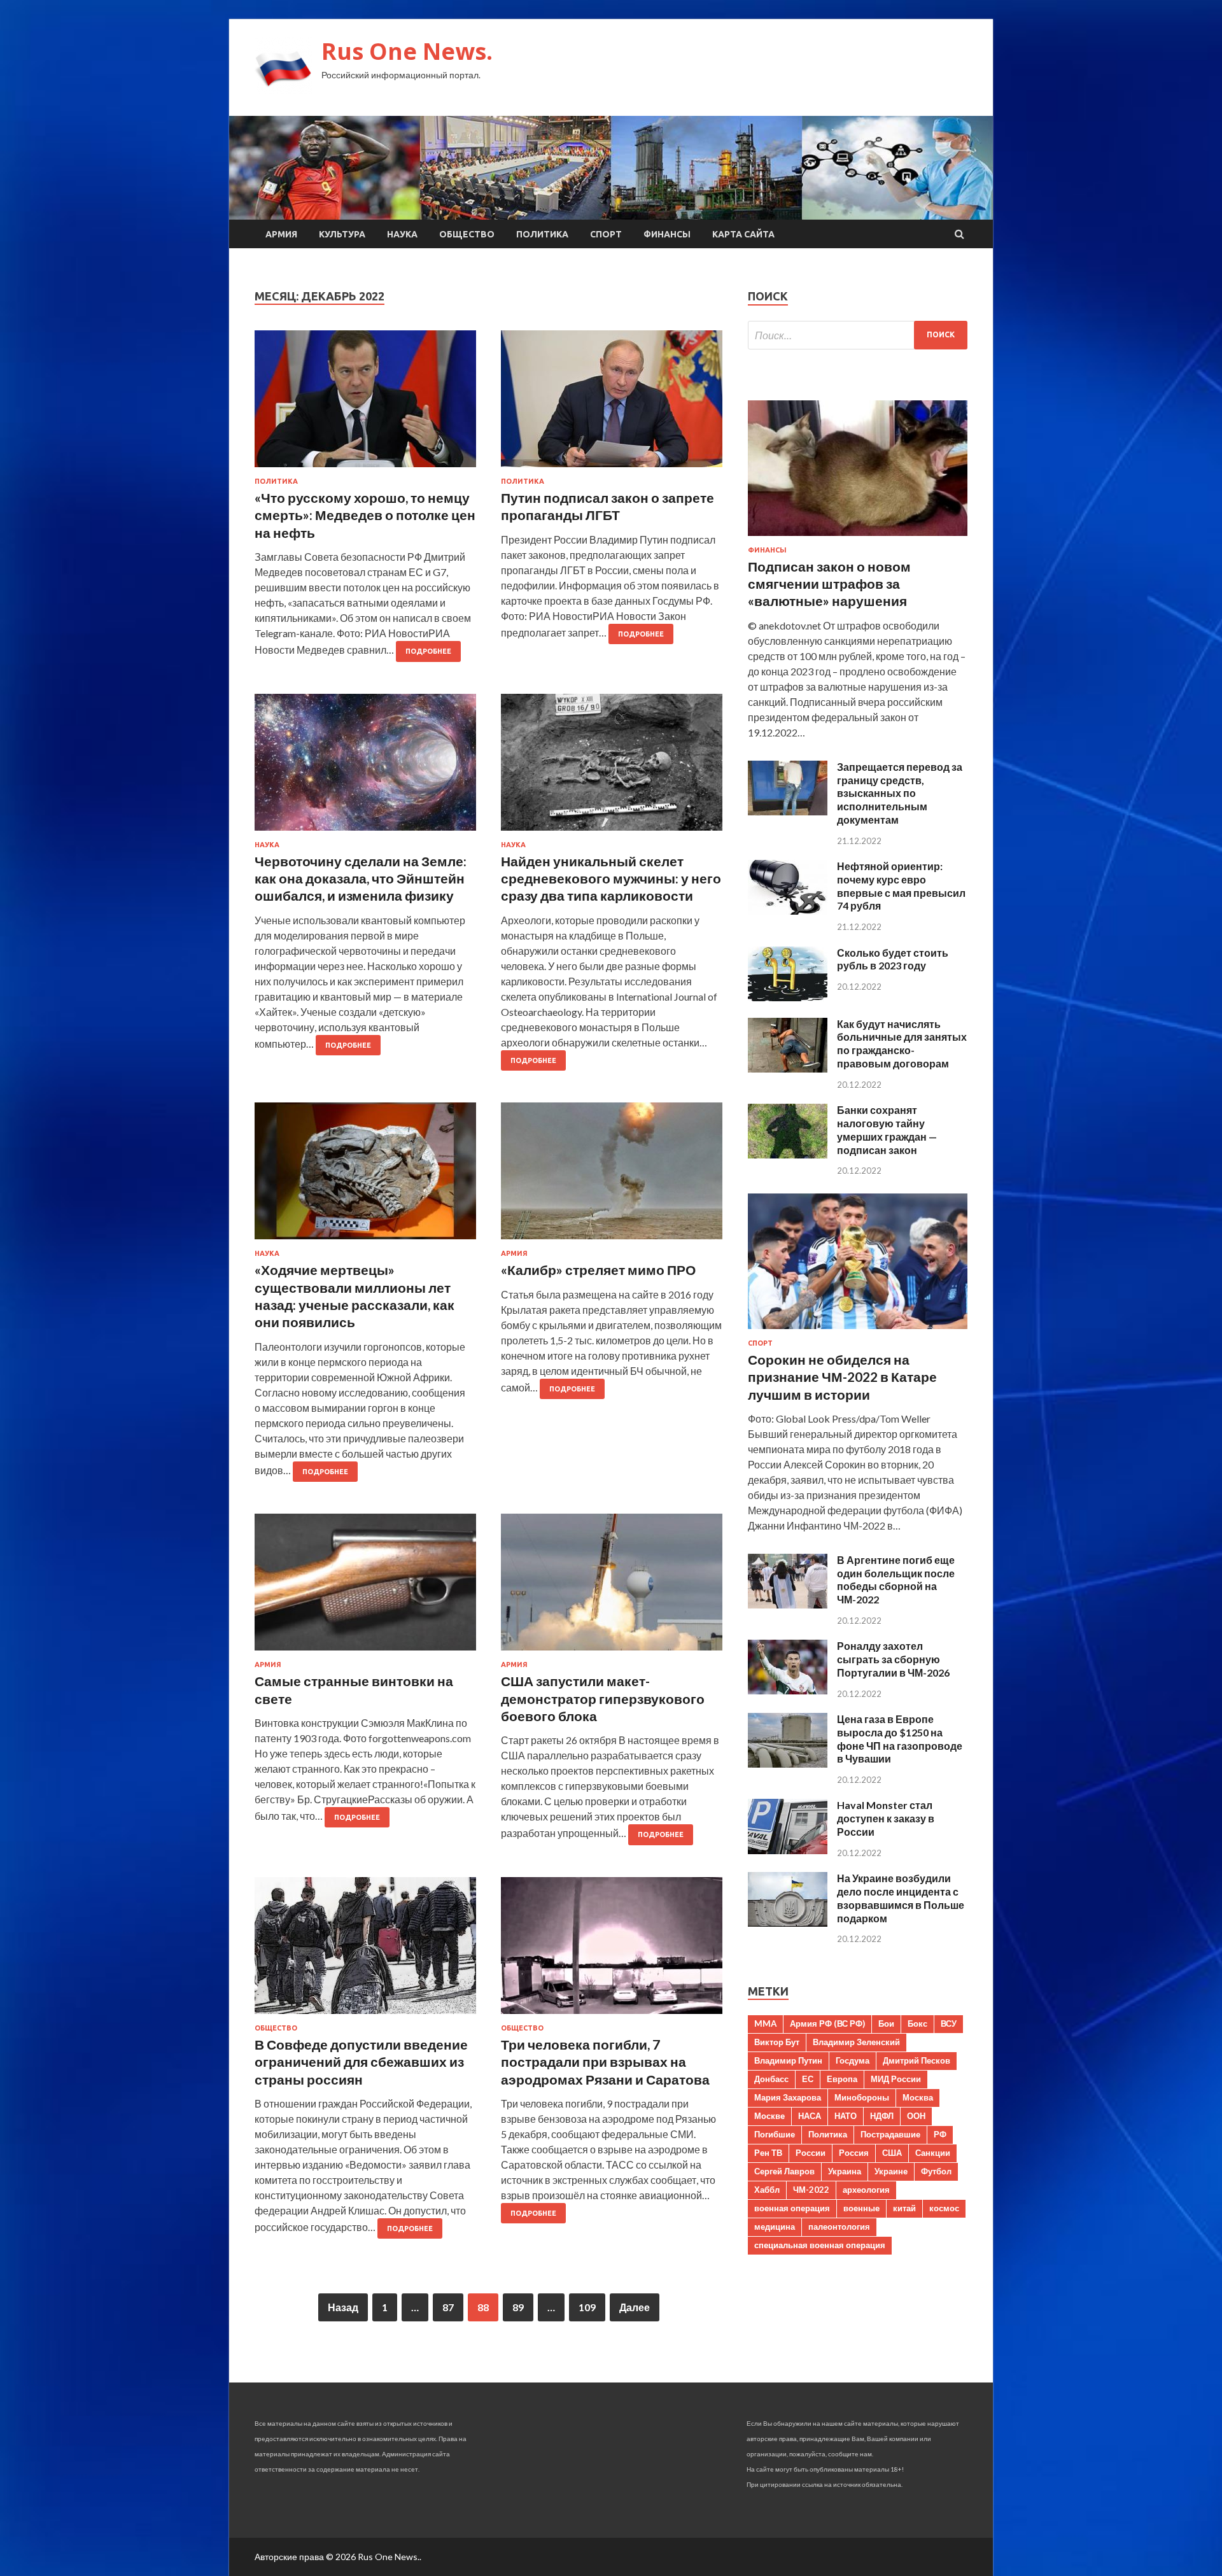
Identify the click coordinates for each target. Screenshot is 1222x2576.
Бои (886, 2023)
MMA (765, 2023)
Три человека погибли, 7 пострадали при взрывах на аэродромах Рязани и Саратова (605, 2062)
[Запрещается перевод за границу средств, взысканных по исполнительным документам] (788, 811)
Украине (891, 2171)
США (892, 2153)
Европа (842, 2079)
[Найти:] (858, 335)
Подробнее (428, 651)
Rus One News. (407, 51)
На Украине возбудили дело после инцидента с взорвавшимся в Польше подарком (901, 1898)
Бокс (917, 2023)
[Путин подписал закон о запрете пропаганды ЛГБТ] (612, 404)
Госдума (853, 2060)
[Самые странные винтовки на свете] (365, 1587)
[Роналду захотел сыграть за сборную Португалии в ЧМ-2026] (788, 1690)
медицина (775, 2227)
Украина (845, 2171)
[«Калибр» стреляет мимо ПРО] (612, 1176)
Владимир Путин (788, 2060)
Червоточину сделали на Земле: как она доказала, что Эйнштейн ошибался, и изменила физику (361, 878)
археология (866, 2190)
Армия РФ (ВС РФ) (827, 2023)
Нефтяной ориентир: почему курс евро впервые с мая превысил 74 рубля (901, 886)
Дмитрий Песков (916, 2060)
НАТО (846, 2116)
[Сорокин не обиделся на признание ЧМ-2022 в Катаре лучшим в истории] (858, 1331)
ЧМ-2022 (811, 2190)
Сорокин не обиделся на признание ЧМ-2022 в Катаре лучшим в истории (842, 1377)
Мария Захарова (788, 2097)
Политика (542, 234)
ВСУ (949, 2023)
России (811, 2153)
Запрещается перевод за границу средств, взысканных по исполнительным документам (900, 793)
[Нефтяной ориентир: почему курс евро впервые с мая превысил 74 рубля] (788, 911)
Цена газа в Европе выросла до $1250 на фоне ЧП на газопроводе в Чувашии (900, 1739)
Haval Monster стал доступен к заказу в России (886, 1818)
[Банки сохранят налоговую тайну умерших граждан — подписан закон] (788, 1154)
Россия (854, 2153)
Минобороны (862, 2097)
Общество (467, 234)
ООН (916, 2116)
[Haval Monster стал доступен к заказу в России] (788, 1850)
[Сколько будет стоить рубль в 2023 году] (788, 997)
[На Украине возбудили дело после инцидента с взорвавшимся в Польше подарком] (788, 1923)
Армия (281, 234)
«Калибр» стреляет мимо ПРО (598, 1270)
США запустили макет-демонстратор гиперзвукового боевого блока (603, 1698)
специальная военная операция (820, 2245)
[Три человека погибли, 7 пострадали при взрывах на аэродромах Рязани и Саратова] (612, 1951)
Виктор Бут (777, 2042)
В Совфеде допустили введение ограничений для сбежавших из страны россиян (361, 2062)
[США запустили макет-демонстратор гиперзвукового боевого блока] (612, 1587)
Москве (769, 2116)
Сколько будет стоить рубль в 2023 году (893, 959)
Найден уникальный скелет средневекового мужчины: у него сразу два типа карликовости (611, 878)
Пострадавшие (890, 2134)
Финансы (667, 234)
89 (518, 2307)
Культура (342, 234)
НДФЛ (882, 2116)
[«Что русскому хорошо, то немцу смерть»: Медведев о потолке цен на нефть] (365, 404)
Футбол (936, 2171)
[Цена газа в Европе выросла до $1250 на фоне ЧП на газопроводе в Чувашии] (788, 1763)
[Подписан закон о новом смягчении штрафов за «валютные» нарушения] (858, 538)
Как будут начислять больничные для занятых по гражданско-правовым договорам (902, 1044)
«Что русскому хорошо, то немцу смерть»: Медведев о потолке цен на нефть (365, 515)
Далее (635, 2307)
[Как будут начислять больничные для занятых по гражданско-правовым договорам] (788, 1068)
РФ (940, 2134)
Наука (402, 234)
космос (944, 2208)
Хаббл (767, 2190)
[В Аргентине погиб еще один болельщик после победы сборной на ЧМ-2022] (788, 1604)
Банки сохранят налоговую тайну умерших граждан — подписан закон (887, 1130)
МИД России (896, 2079)
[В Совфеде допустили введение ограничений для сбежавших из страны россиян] (365, 1951)
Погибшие (775, 2134)
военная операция (792, 2208)
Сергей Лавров (784, 2171)
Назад (343, 2307)
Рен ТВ (768, 2153)
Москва (918, 2097)
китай (904, 2208)
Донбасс (771, 2079)
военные (861, 2208)
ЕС (808, 2079)
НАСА (810, 2116)
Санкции (933, 2153)
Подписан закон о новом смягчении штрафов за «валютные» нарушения (829, 584)
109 (587, 2307)
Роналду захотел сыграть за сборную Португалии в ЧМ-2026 (893, 1659)
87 (448, 2307)
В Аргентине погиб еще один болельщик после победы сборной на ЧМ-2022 (896, 1580)
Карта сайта (743, 234)
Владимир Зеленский (856, 2042)
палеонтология (839, 2227)
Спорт (606, 234)
